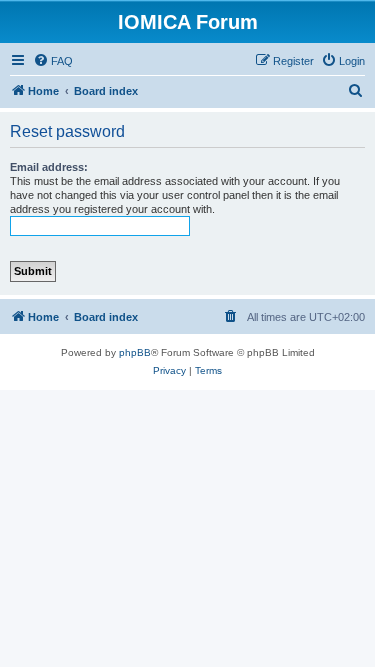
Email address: (49, 167)
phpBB (135, 352)
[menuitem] (53, 61)
